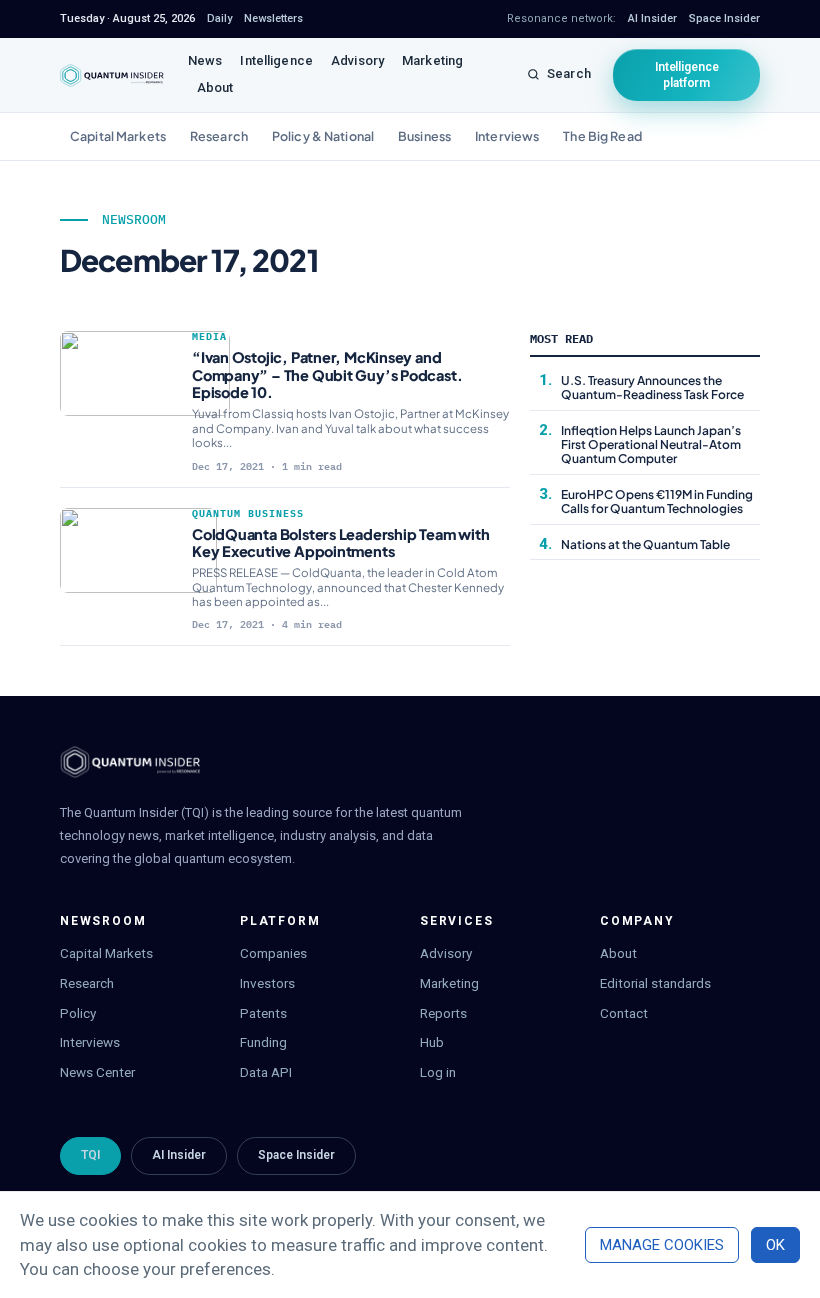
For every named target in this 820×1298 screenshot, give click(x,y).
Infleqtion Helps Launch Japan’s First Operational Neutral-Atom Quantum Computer (651, 445)
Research (219, 136)
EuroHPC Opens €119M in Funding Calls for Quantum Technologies (657, 501)
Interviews (507, 136)
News (205, 60)
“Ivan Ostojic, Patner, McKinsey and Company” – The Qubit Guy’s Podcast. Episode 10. (327, 374)
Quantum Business (248, 513)
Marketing (432, 60)
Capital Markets (118, 136)
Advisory (357, 60)
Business (424, 136)
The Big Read (602, 136)
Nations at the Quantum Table (645, 544)
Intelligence (276, 60)
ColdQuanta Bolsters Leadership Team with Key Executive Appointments (340, 542)
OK (775, 1245)
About (215, 87)
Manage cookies (662, 1245)
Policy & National (323, 136)
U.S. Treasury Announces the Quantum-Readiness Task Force (653, 387)
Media (209, 336)
